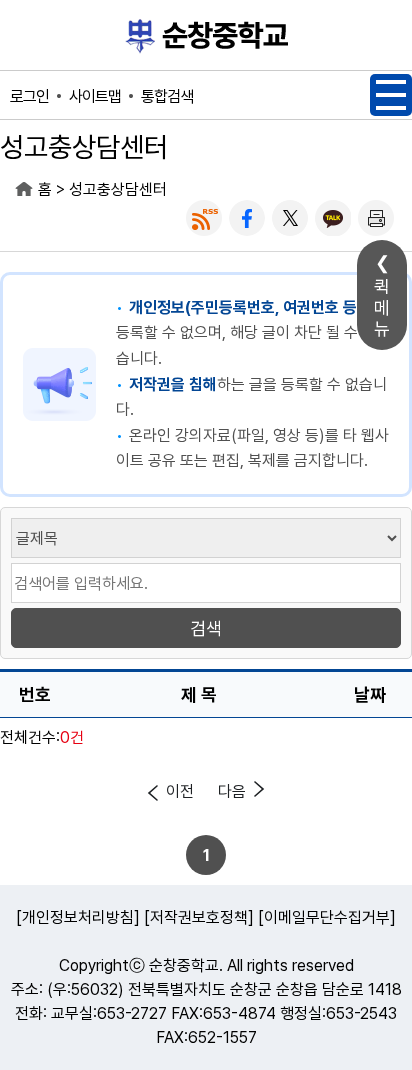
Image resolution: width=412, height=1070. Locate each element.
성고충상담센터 (118, 189)
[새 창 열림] (204, 218)
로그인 (29, 96)
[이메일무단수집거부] (327, 917)
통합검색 (167, 96)
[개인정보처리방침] (78, 917)
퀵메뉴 (382, 307)
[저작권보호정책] (199, 917)
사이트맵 (95, 96)
